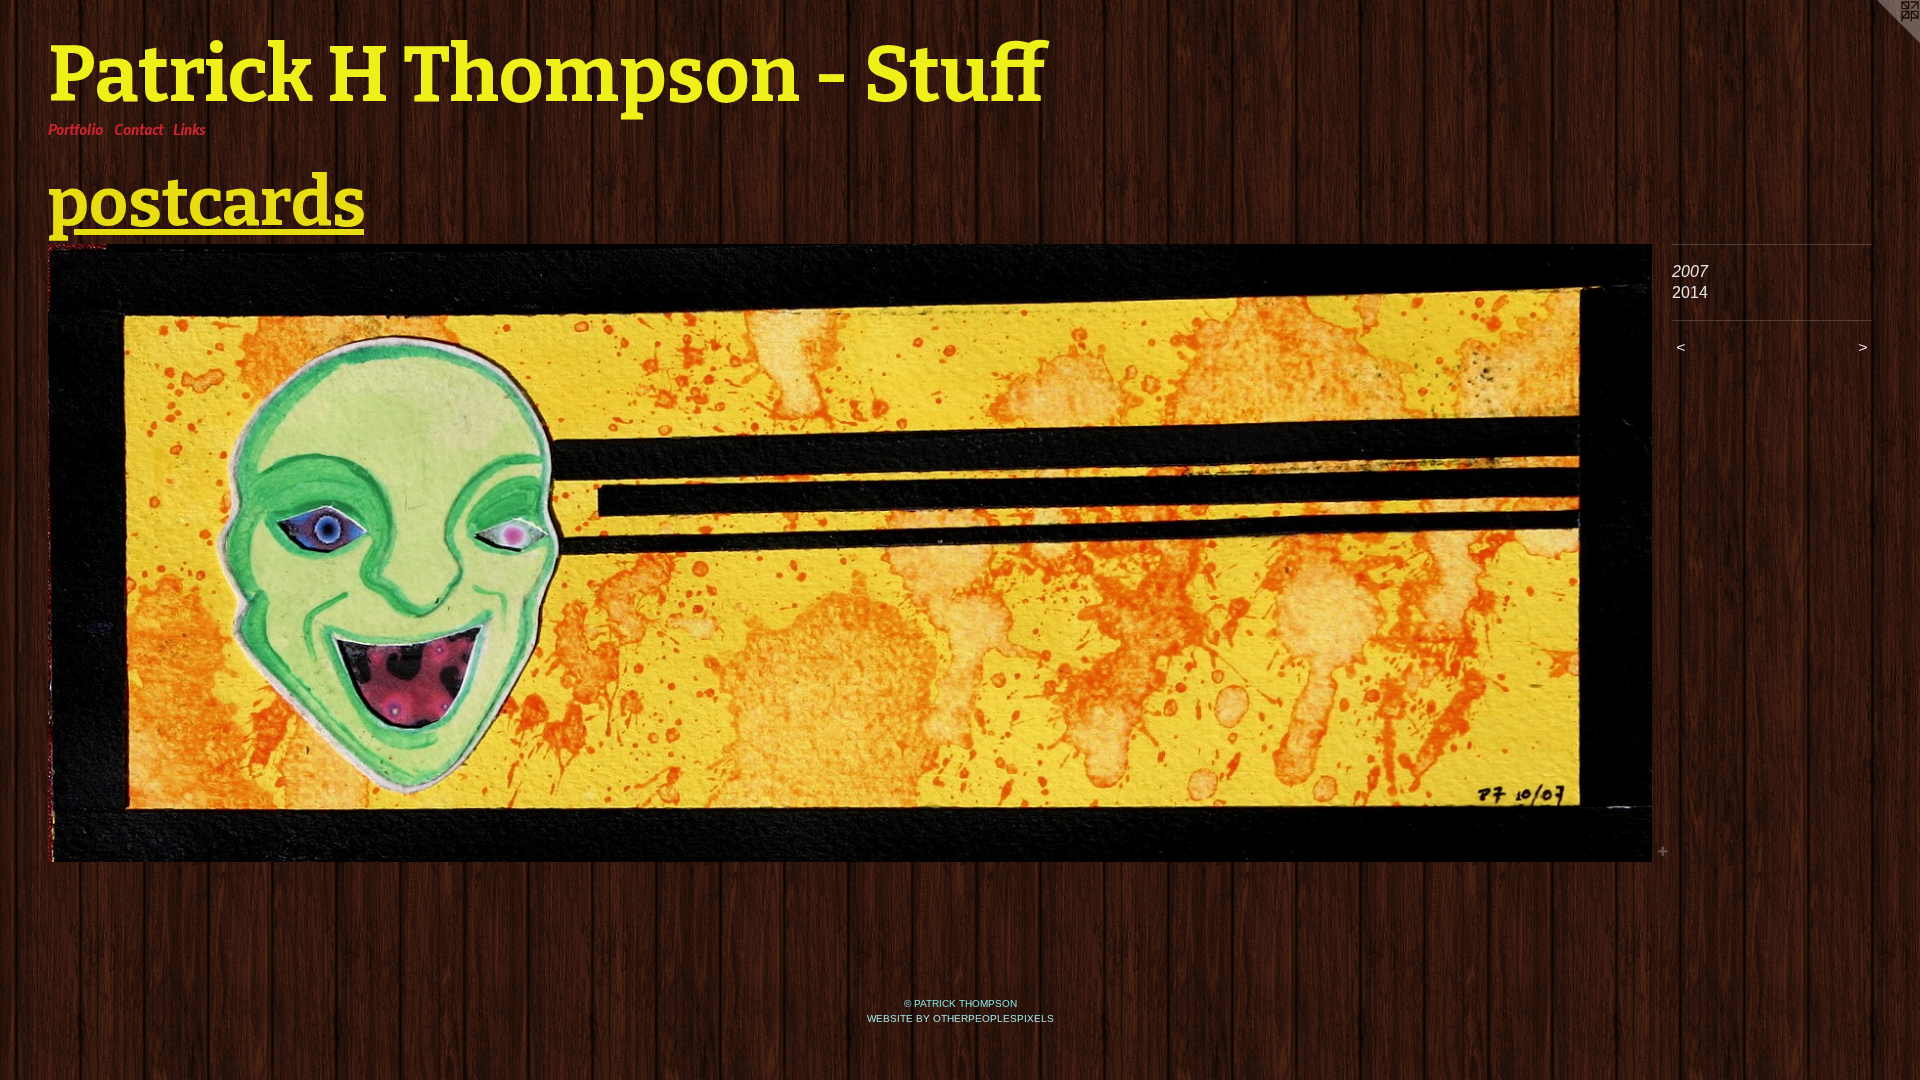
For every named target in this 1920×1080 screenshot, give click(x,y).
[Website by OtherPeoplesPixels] (1880, 40)
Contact (138, 129)
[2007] (850, 553)
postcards (206, 202)
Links (189, 129)
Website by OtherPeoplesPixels (960, 1018)
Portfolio (75, 129)
